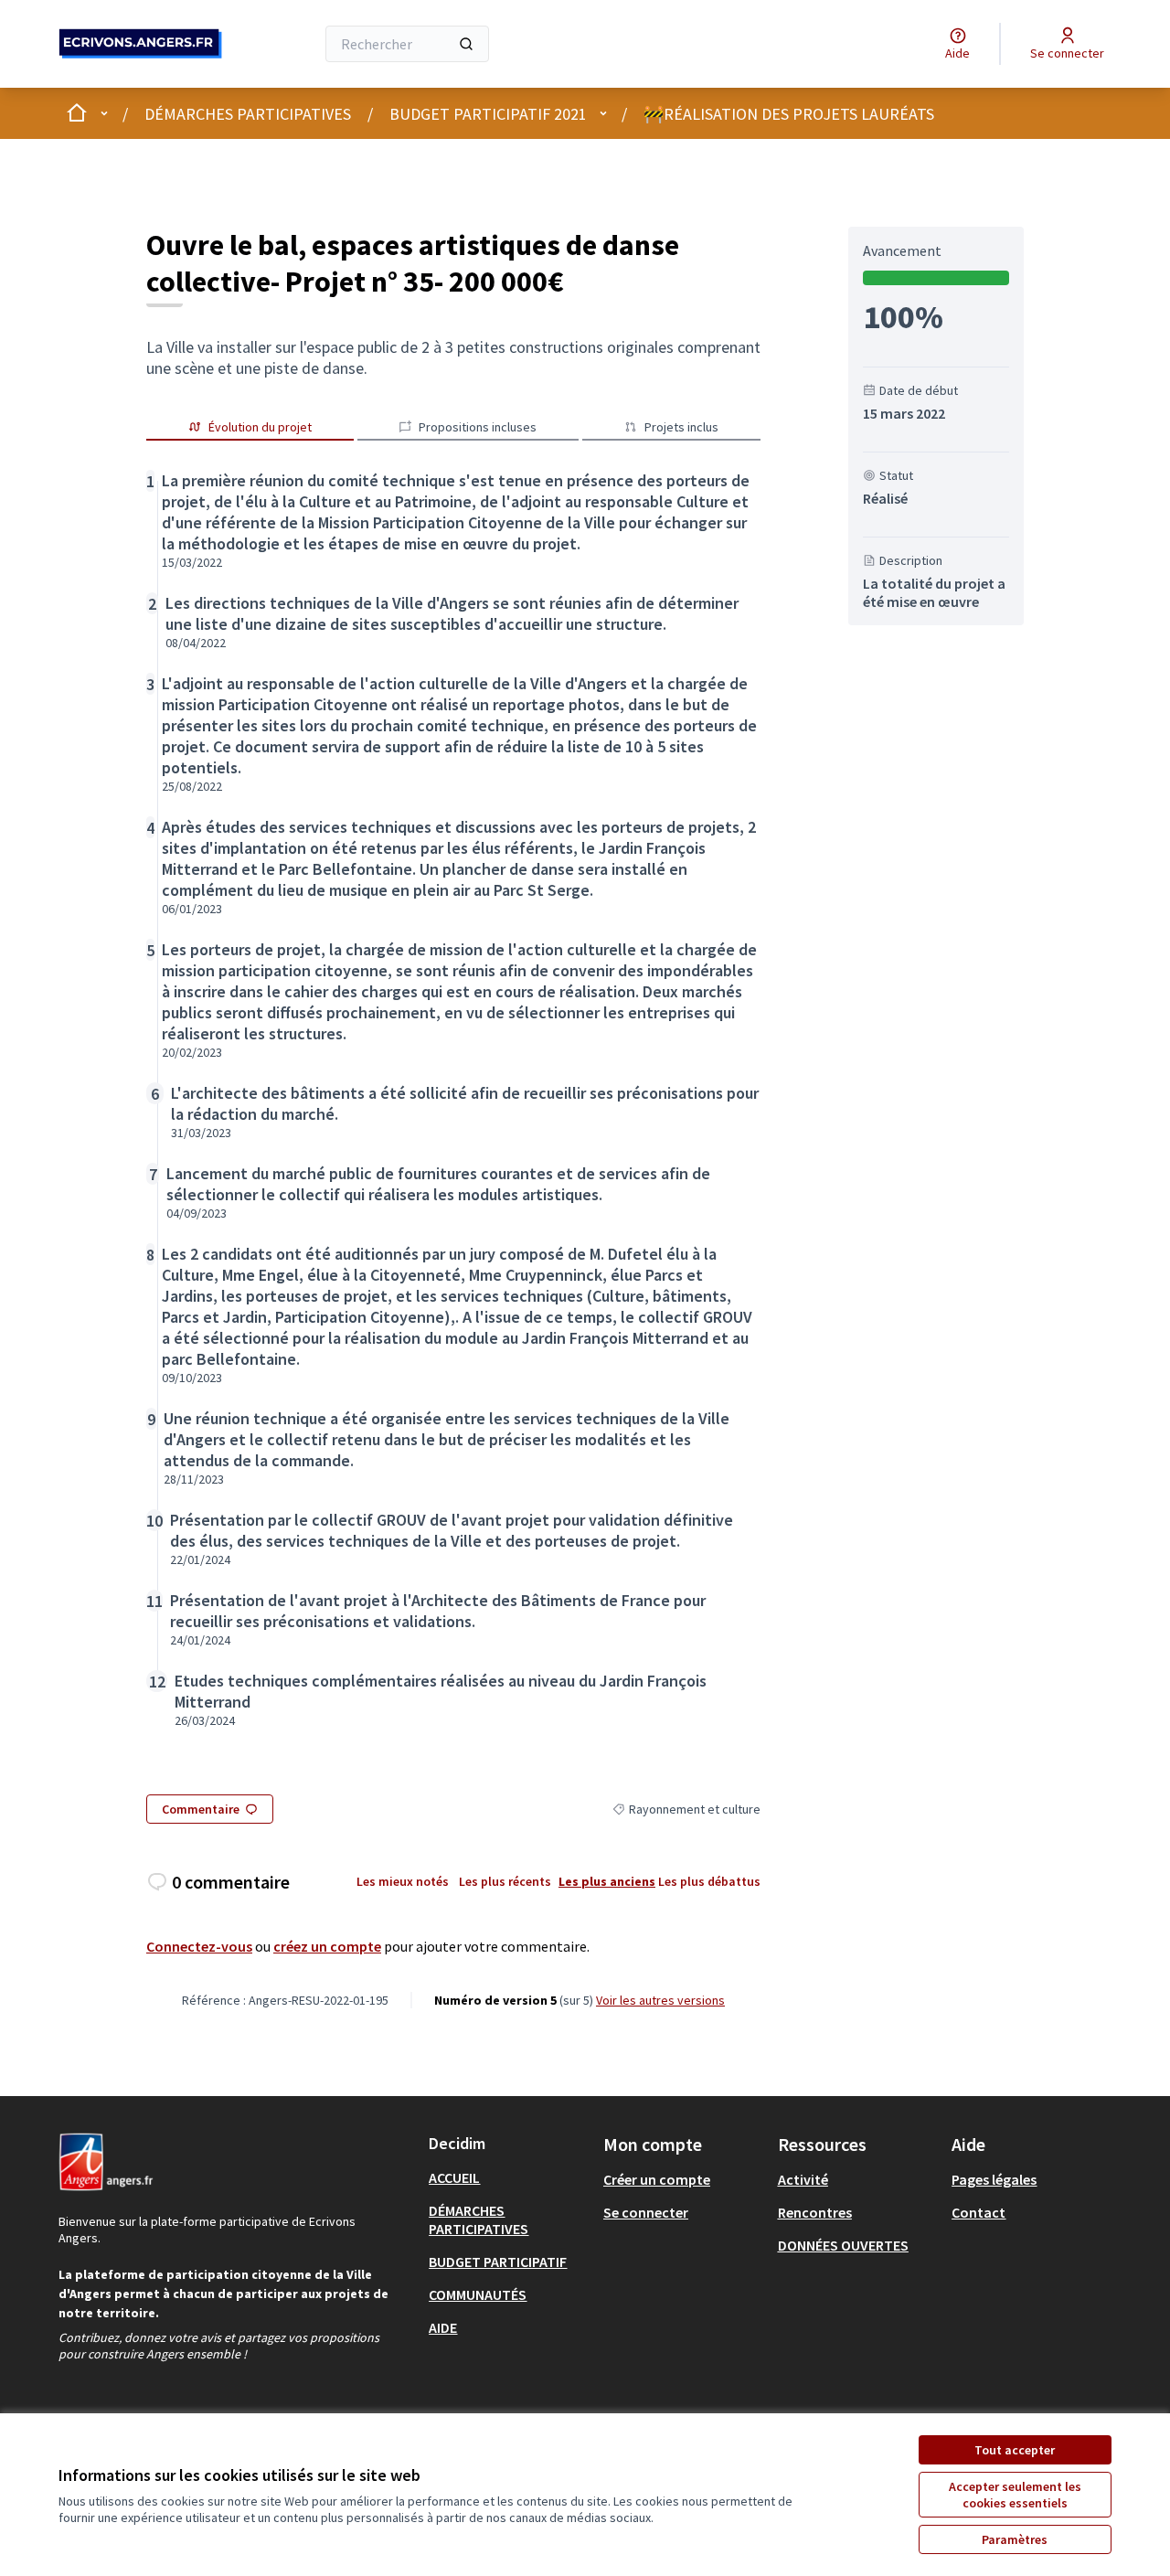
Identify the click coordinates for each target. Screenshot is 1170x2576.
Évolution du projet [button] (260, 427)
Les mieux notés (403, 1881)
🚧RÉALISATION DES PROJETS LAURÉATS (789, 114)
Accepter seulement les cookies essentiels (1015, 2495)
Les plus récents (505, 1881)
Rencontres (815, 2212)
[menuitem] (509, 2177)
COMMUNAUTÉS (478, 2294)
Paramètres (1015, 2539)
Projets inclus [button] (681, 427)
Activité (803, 2179)
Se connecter (646, 2212)
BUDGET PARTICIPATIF (498, 2262)
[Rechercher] (466, 44)
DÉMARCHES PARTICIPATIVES (248, 114)
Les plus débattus (709, 1881)
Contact (979, 2212)
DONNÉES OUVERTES (843, 2245)
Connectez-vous (199, 1946)
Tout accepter (1015, 2450)
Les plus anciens (607, 1881)
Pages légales (994, 2179)
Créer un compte (657, 2179)
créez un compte (327, 1946)
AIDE (443, 2327)
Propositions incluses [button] (478, 427)
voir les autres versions (660, 2000)
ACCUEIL (454, 2177)
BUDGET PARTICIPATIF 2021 (488, 114)
